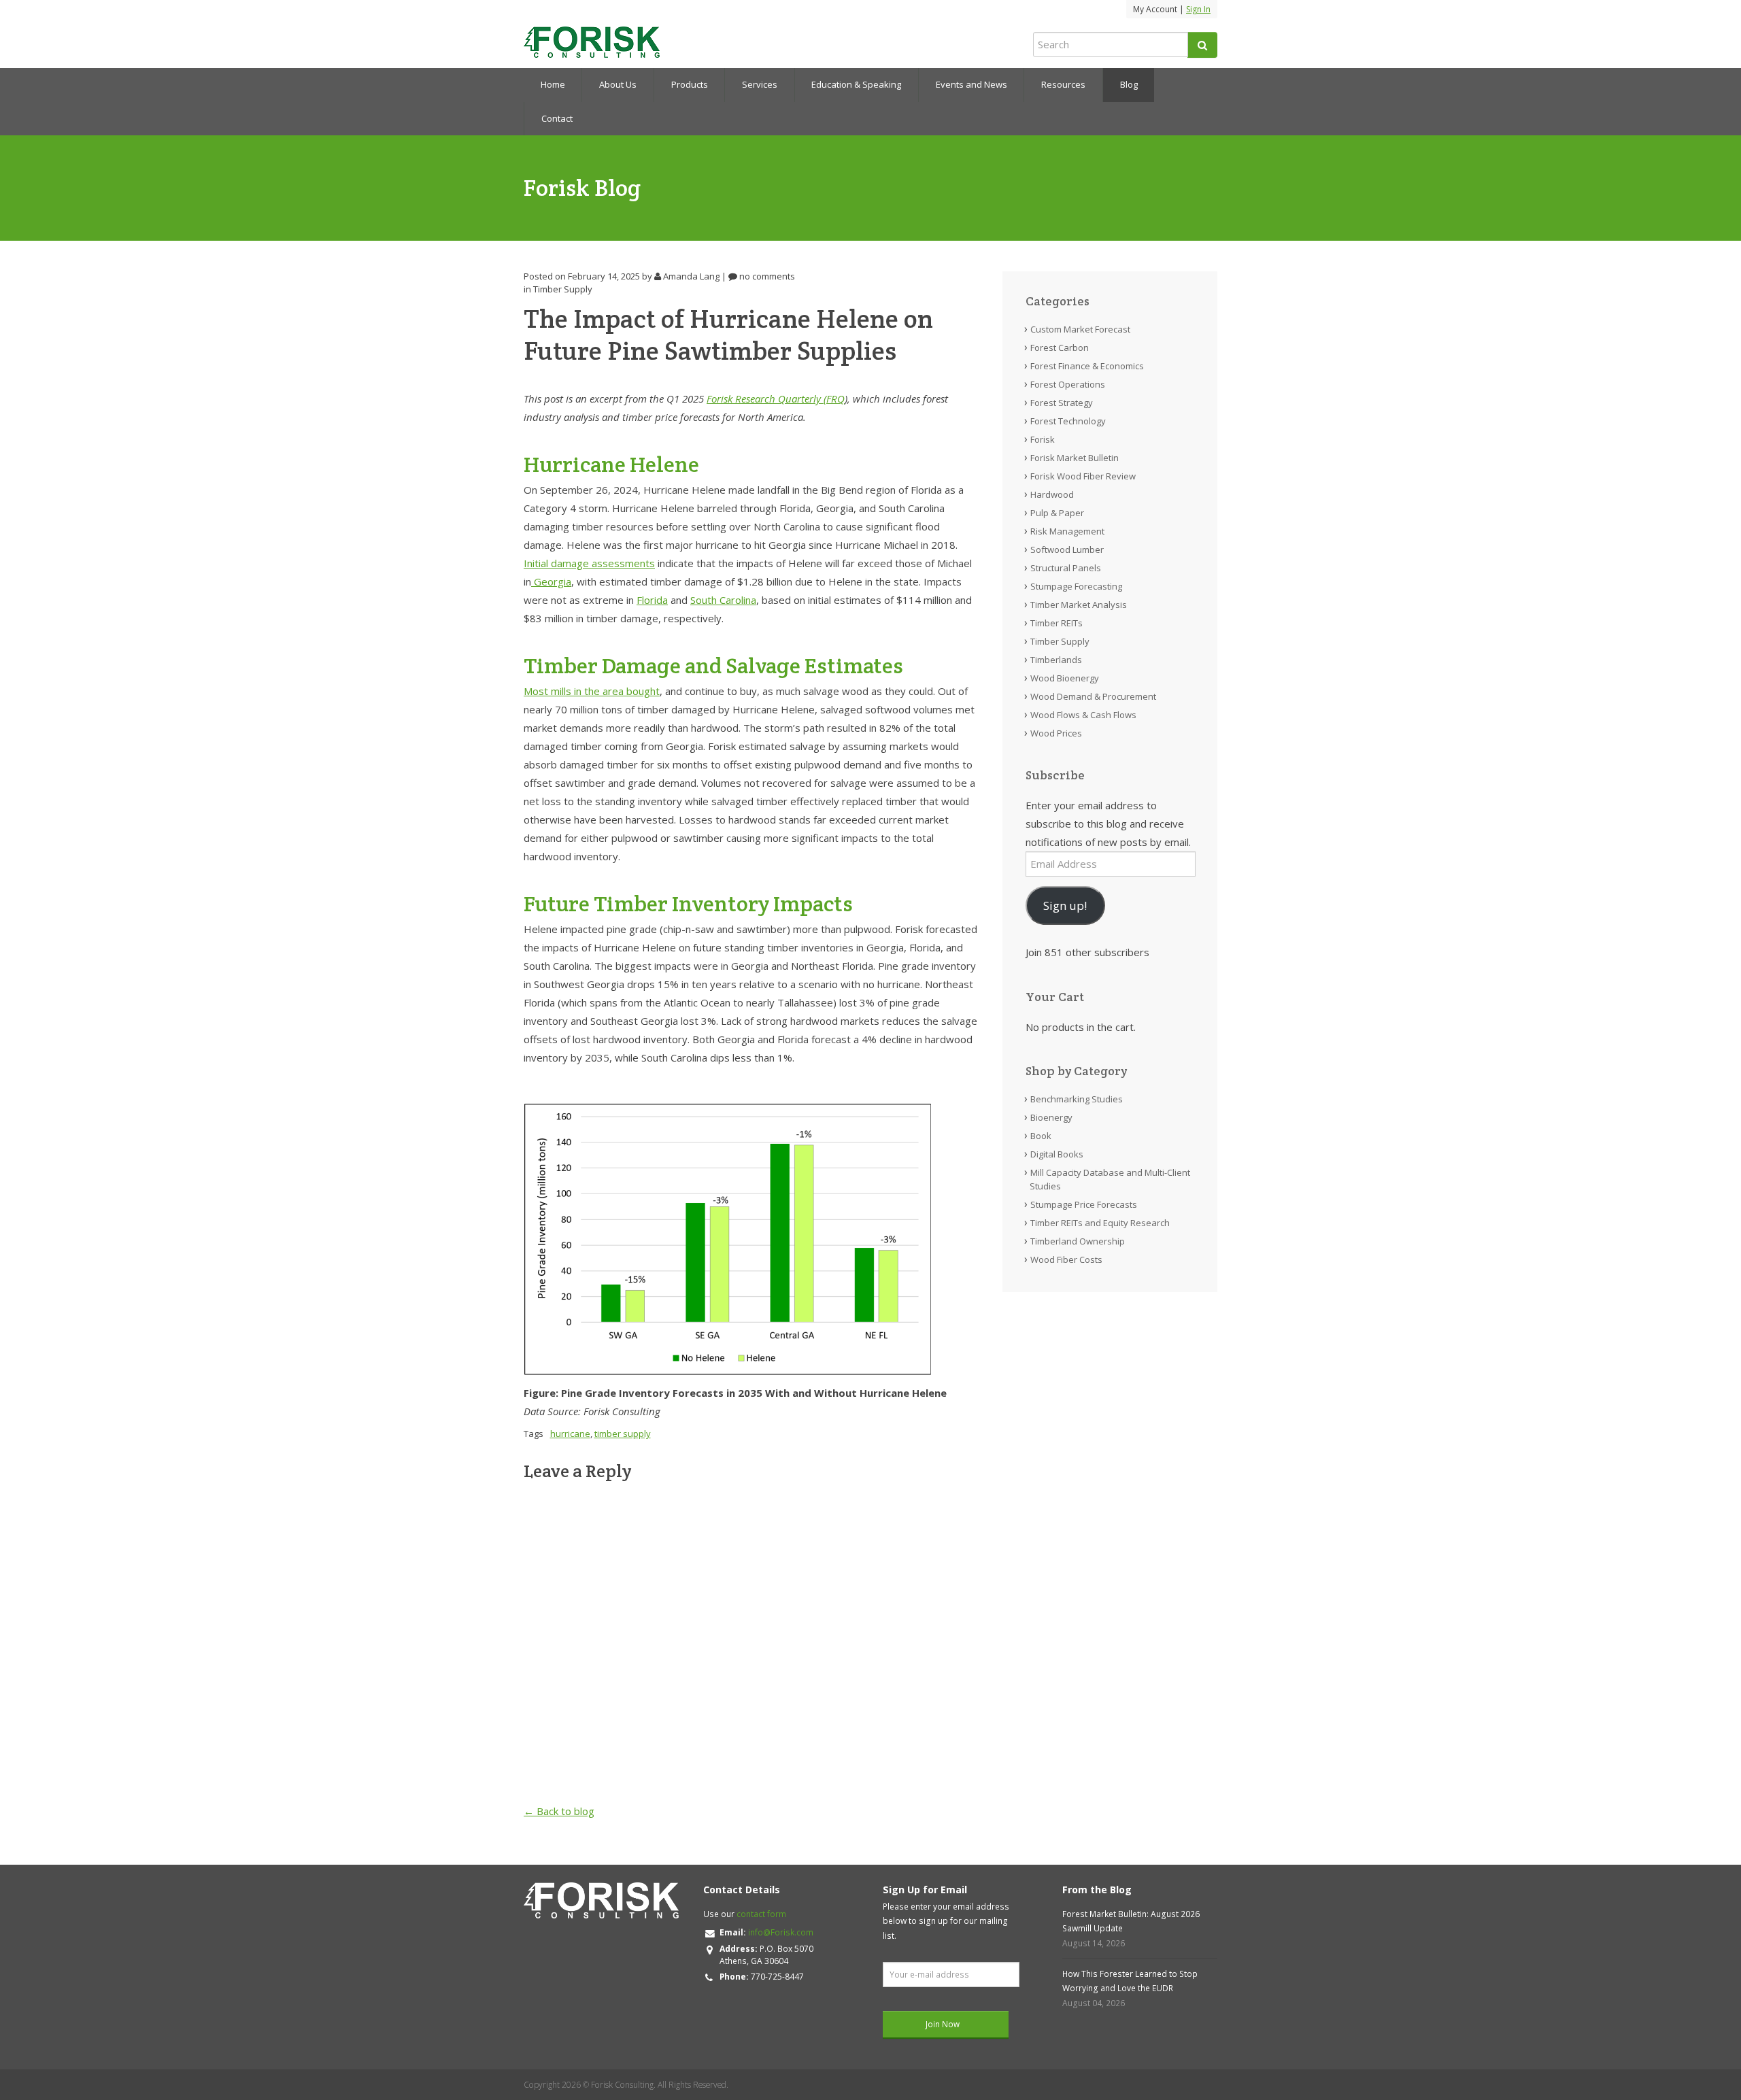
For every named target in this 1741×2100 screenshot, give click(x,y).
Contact (557, 118)
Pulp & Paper (1057, 513)
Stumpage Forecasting (1076, 586)
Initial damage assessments (589, 563)
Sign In (1198, 9)
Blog (1129, 84)
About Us (618, 84)
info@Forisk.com (781, 1932)
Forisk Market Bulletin (1075, 458)
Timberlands (1056, 660)
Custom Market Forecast (1080, 329)
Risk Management (1067, 531)
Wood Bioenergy (1065, 678)
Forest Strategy (1062, 403)
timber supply (623, 1434)
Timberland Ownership (1078, 1241)
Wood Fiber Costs (1066, 1259)
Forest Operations (1068, 384)
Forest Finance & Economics (1087, 366)
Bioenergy (1051, 1117)
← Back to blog (559, 1811)
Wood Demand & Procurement (1093, 696)
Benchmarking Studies (1077, 1099)
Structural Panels (1066, 568)
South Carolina (723, 600)
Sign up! (1065, 905)
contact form (761, 1914)
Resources (1063, 84)
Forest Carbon (1060, 348)
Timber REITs (1057, 623)
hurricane (570, 1434)
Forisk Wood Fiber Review (1083, 476)
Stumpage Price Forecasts (1084, 1204)
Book (1041, 1136)
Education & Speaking (856, 84)
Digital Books (1057, 1154)
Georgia (551, 581)
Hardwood (1052, 494)
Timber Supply (563, 289)
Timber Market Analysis (1079, 605)
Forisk (1043, 439)
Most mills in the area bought (592, 691)
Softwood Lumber (1067, 549)
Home (553, 84)
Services (760, 84)
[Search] (1202, 45)
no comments (766, 276)
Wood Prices (1056, 733)
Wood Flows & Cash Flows (1083, 715)
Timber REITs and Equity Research (1100, 1223)
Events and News (971, 84)
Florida (652, 600)
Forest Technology (1068, 421)
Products (690, 84)
